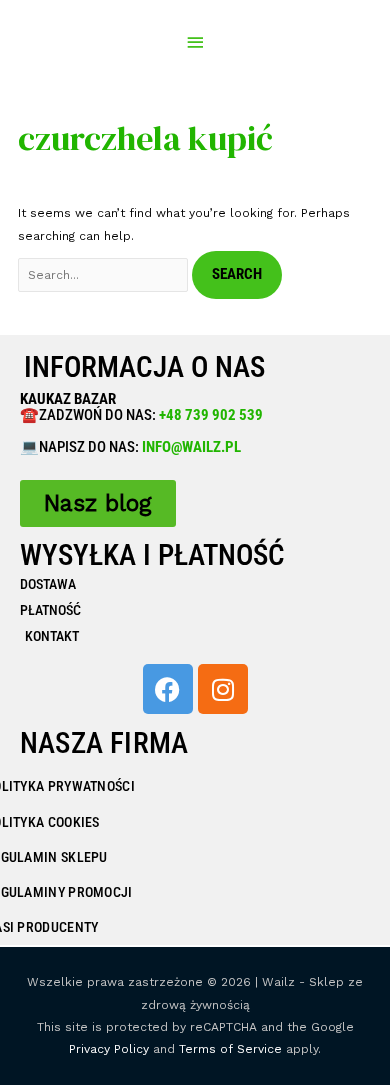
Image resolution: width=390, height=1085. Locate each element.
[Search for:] (105, 275)
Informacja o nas (144, 367)
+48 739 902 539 (209, 415)
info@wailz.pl (191, 447)
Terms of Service (230, 1049)
